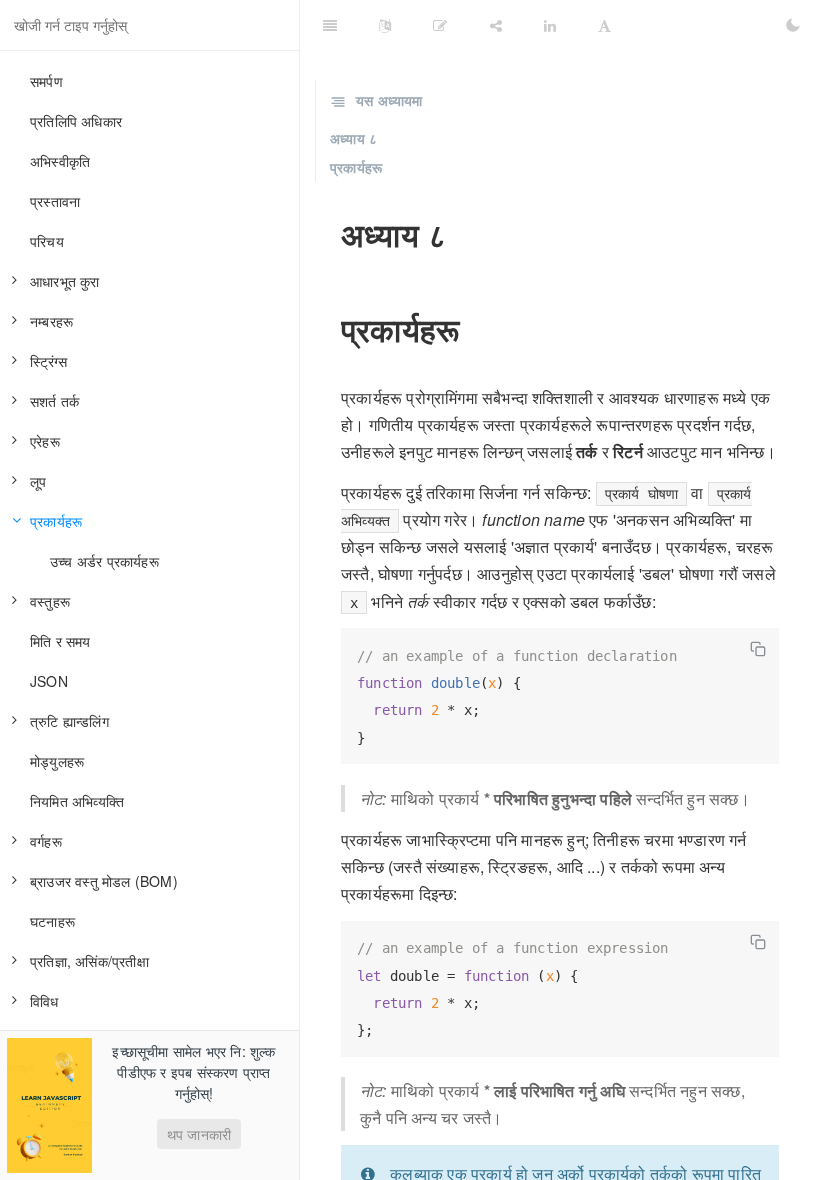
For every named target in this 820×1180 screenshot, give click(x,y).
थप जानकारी (199, 1134)
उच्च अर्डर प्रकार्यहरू (104, 561)
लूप (38, 481)
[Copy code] (758, 649)
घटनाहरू (52, 921)
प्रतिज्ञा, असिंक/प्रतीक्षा (89, 961)
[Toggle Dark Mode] (793, 25)
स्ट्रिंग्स (49, 361)
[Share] (496, 25)
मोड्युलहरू (57, 761)
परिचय (47, 241)
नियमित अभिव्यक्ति (77, 801)
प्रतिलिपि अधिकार (76, 121)
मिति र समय (60, 641)
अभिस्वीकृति (60, 161)
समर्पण (46, 81)
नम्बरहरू (51, 321)
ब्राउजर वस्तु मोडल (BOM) (104, 881)
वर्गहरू (46, 841)
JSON (49, 681)
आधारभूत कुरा (65, 281)
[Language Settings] (385, 25)
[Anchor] (327, 234)
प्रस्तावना (55, 201)
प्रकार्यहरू (56, 521)
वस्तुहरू (50, 601)
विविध (44, 1001)
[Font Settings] (604, 25)
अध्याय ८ (353, 138)
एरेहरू (45, 441)
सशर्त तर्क (54, 401)
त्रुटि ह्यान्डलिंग (69, 721)
